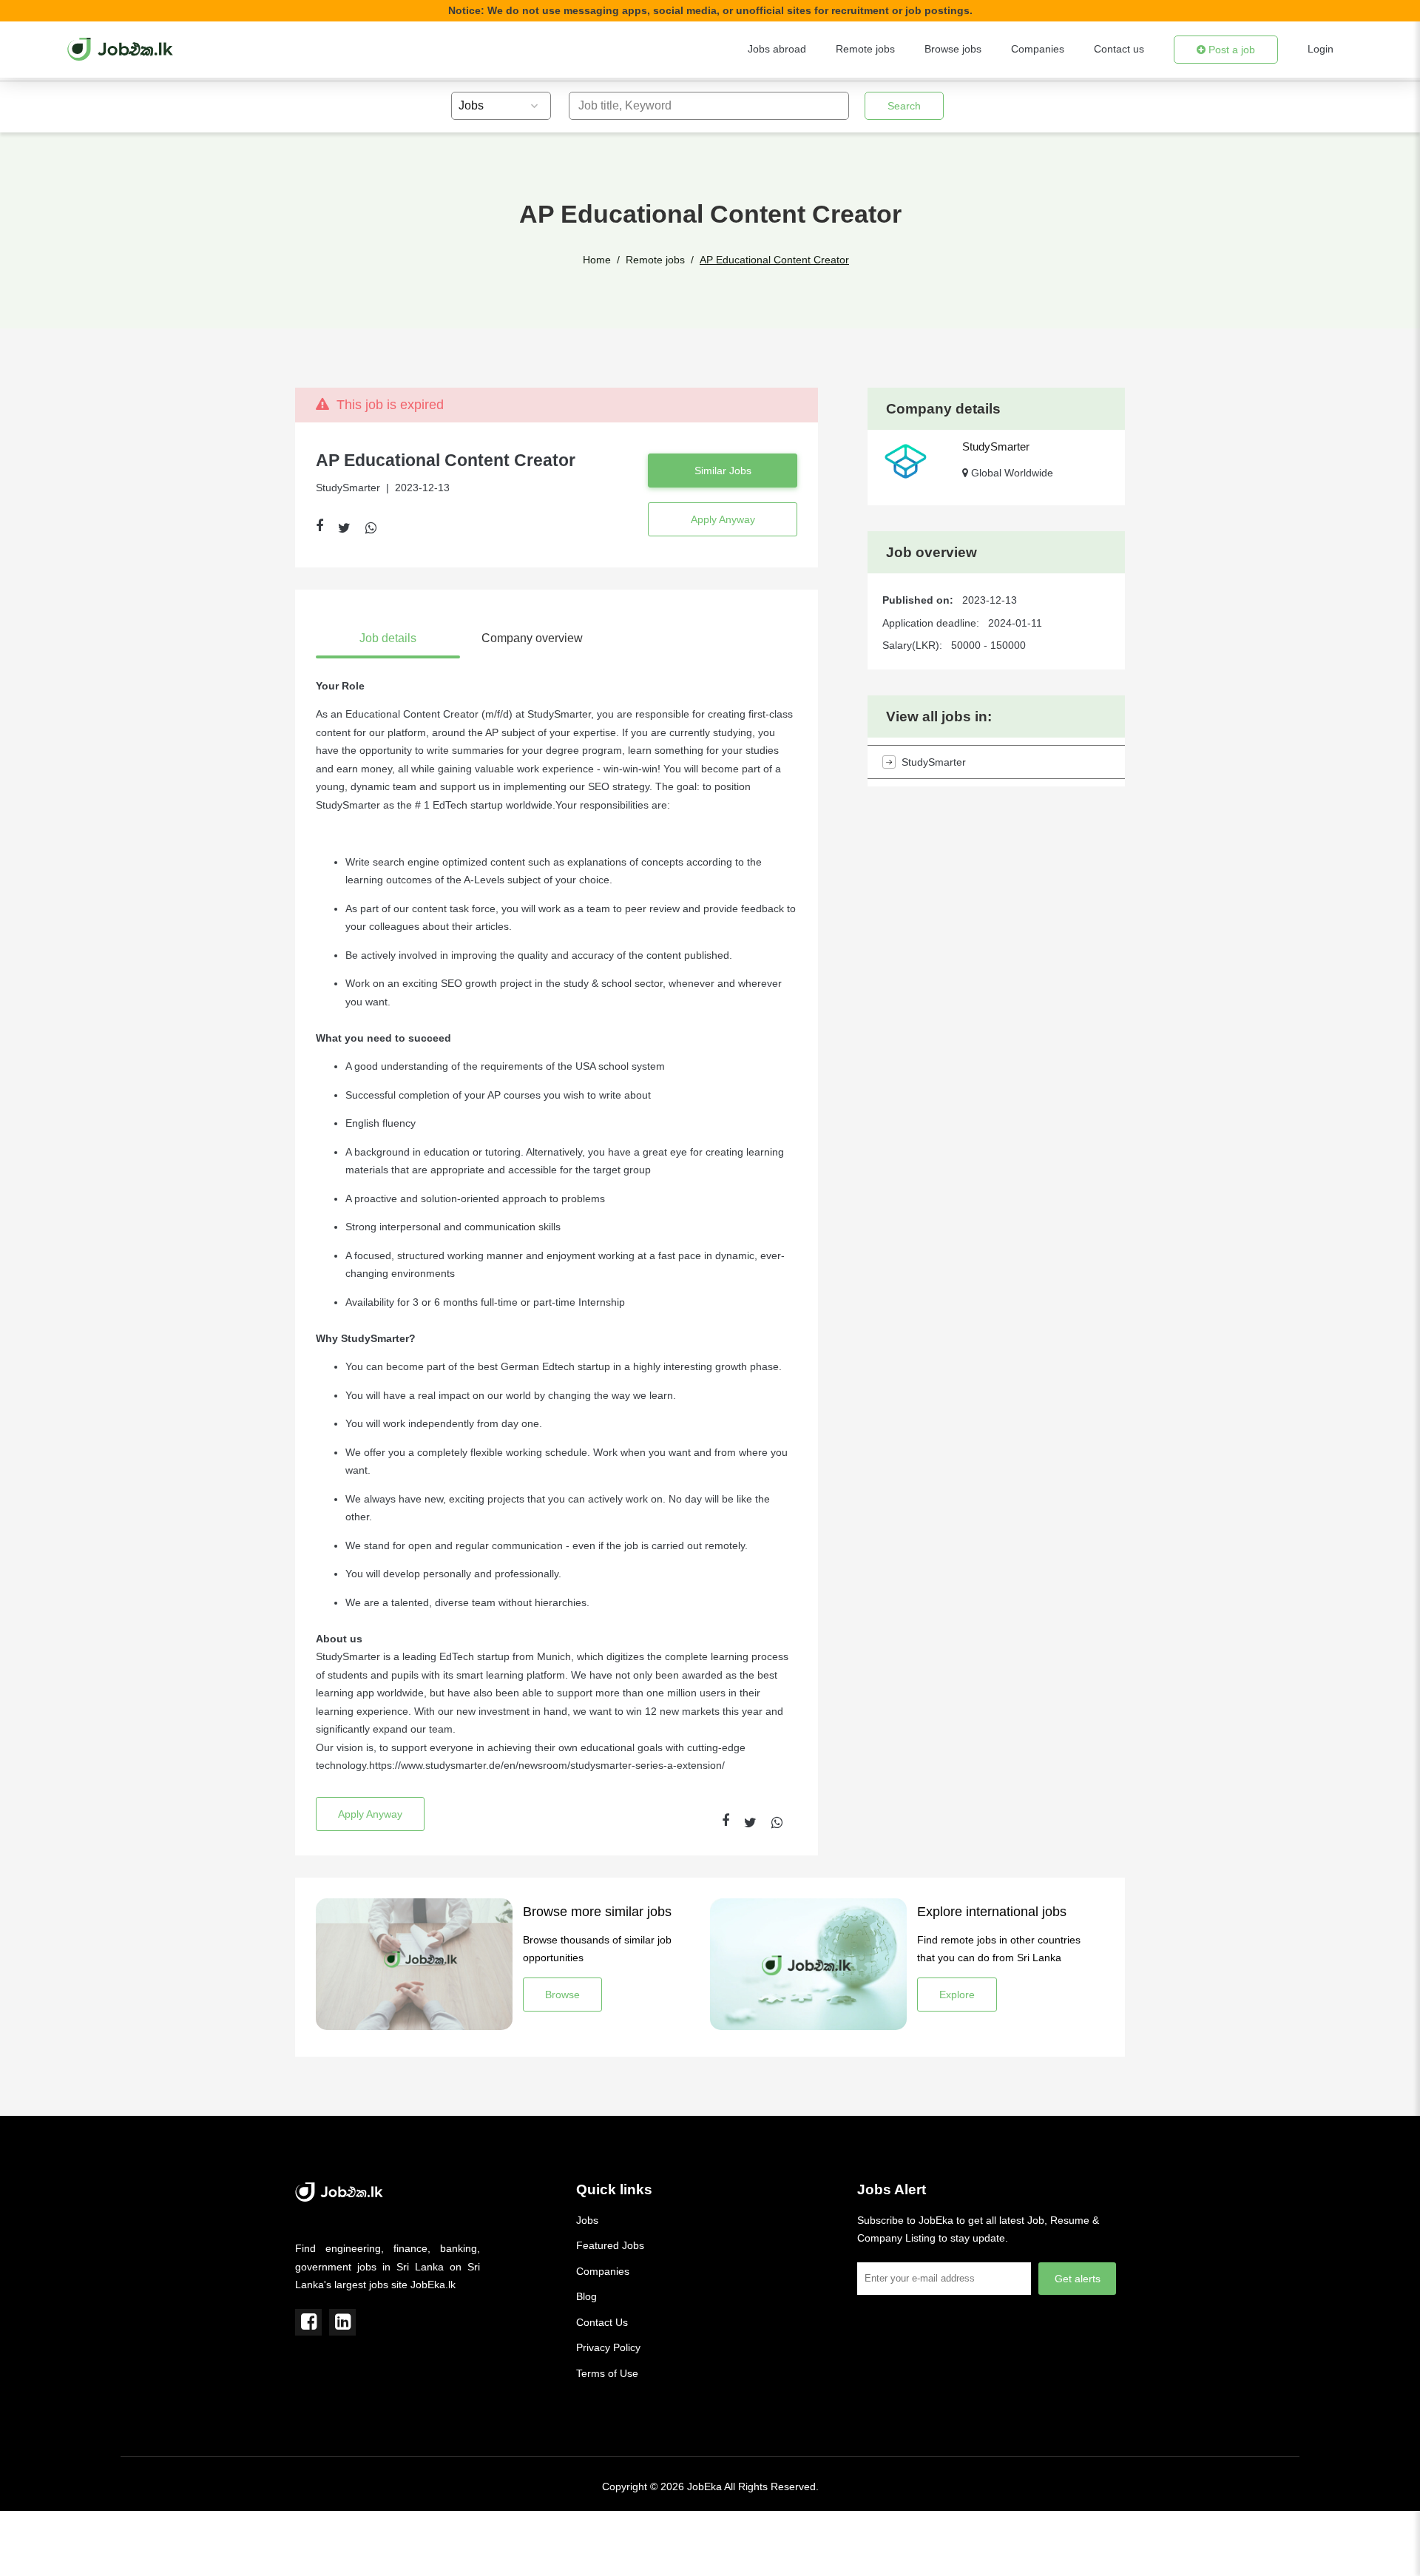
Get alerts (1078, 2279)
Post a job (1230, 50)
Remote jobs (865, 49)
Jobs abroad (777, 49)
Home (597, 260)
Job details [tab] (388, 638)
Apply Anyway (723, 519)
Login (1321, 49)
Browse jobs (953, 49)
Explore (957, 1995)
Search (904, 106)
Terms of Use (607, 2373)
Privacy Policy (608, 2347)
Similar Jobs (723, 471)
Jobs (587, 2220)
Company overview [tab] (532, 638)
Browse (562, 1995)
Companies (1038, 49)
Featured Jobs (610, 2245)
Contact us (1119, 49)
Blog (586, 2296)
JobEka (704, 2486)
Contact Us (602, 2322)
